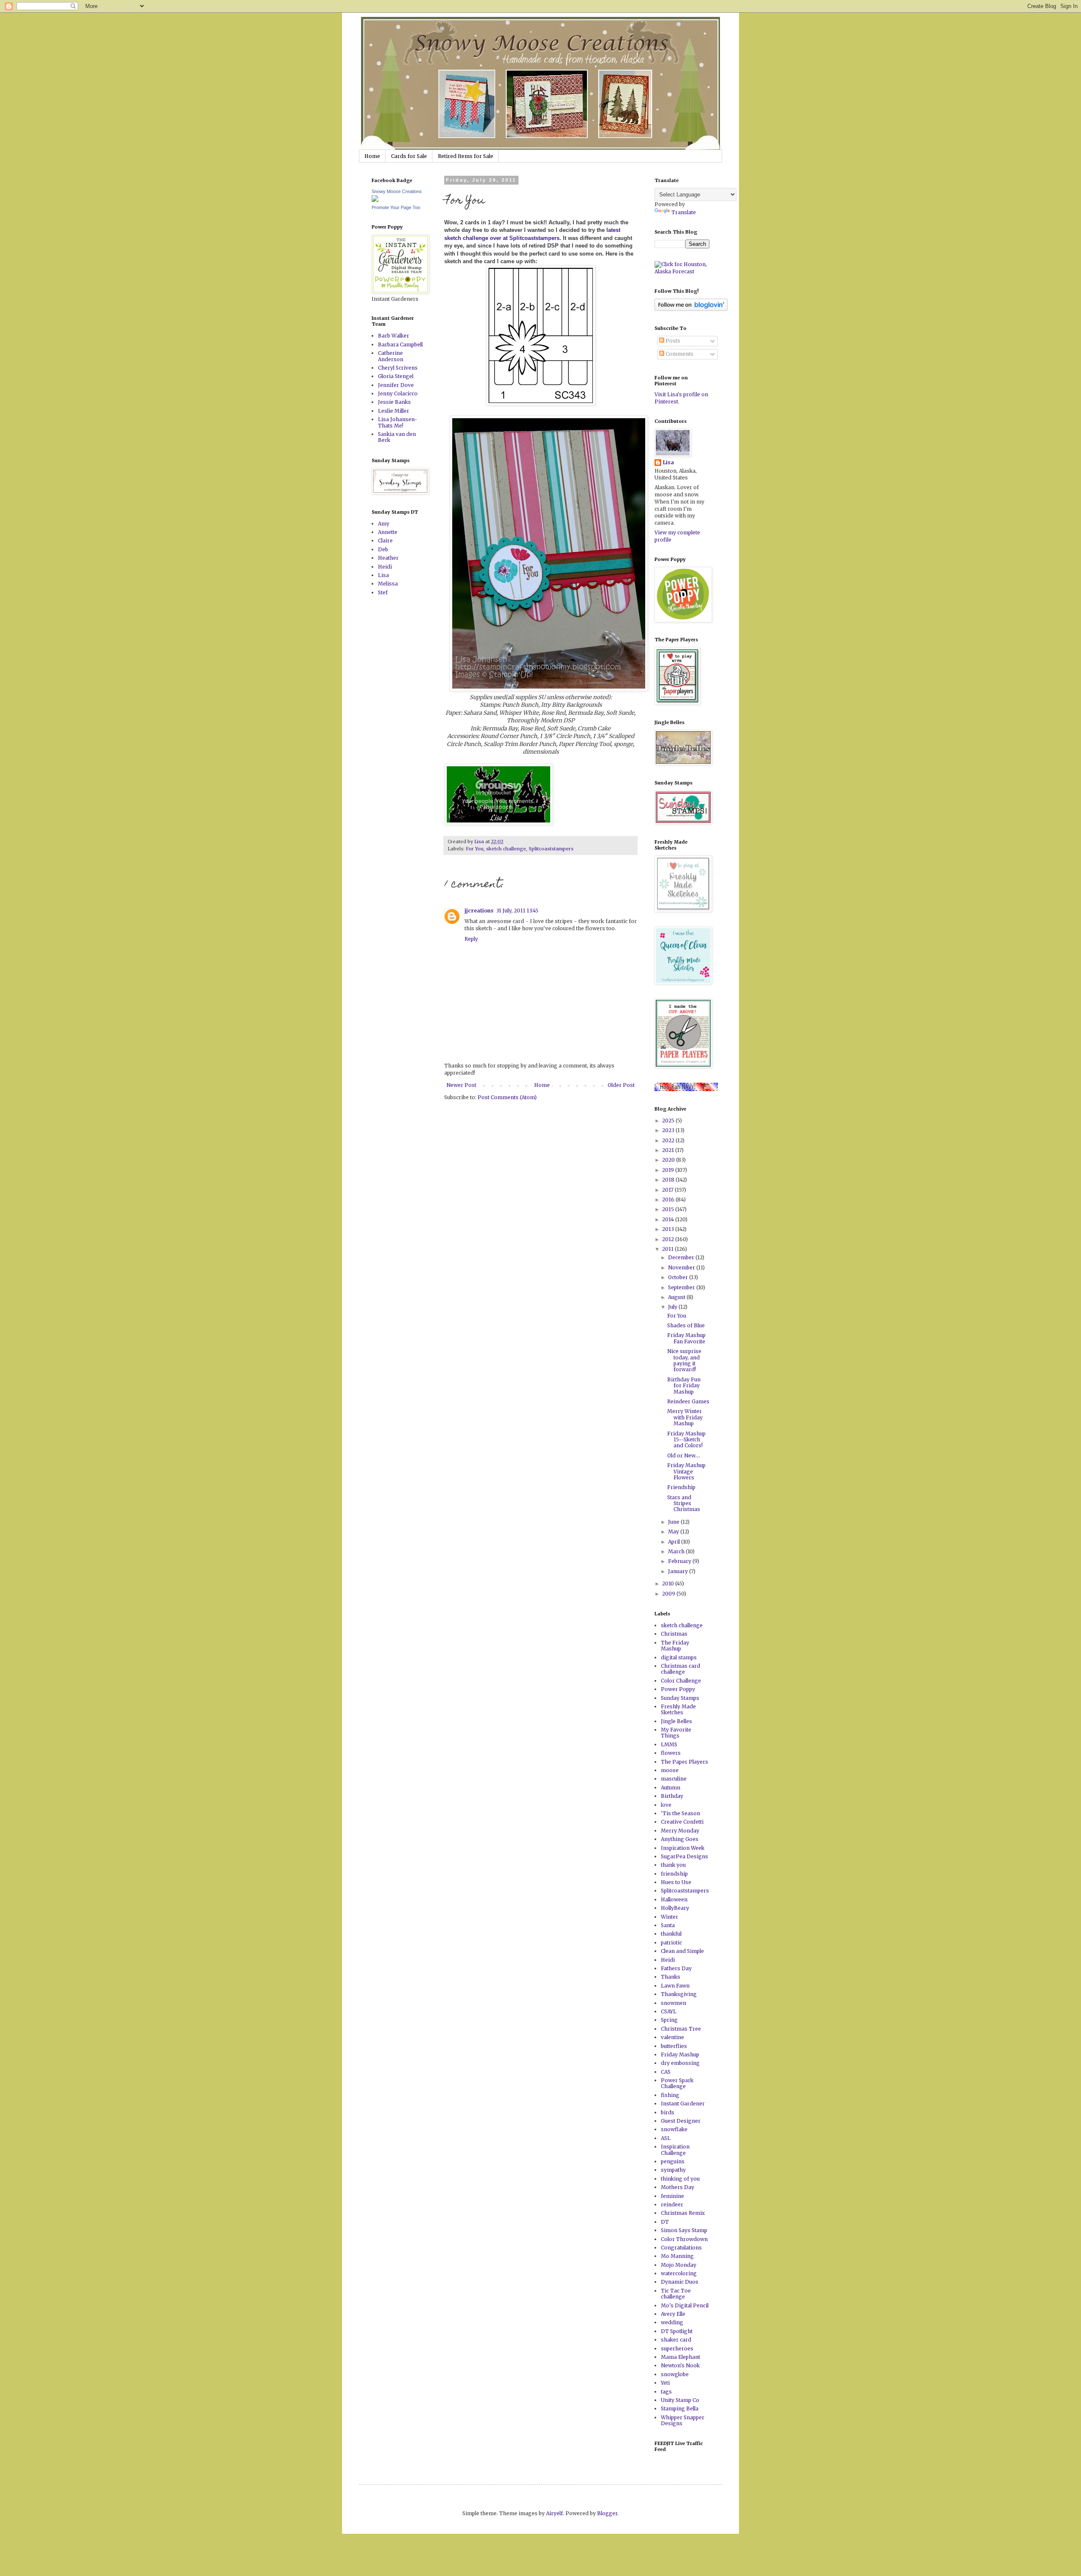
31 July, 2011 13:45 (517, 911)
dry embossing (680, 2063)
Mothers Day (678, 2187)
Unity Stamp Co (680, 2400)
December (682, 1257)
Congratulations (681, 2248)
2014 (669, 1219)
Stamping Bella (680, 2409)
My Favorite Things (676, 1733)
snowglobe (675, 2374)
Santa (668, 1925)
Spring (669, 2020)
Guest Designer (681, 2121)
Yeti (665, 2383)
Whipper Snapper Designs (683, 2420)
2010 (669, 1583)
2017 (668, 1190)
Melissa (388, 584)
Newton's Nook (680, 2365)
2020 (669, 1160)
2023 (669, 1130)
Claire (385, 541)
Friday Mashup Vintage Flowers (686, 1471)
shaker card (676, 2340)
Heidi (385, 567)
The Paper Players (684, 1762)
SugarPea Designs (684, 1856)
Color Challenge (681, 1681)
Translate (684, 212)
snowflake (674, 2129)
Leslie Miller (394, 411)
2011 (668, 1249)
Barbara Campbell (400, 344)
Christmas (674, 1634)
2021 (669, 1150)
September (682, 1287)
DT (665, 2222)
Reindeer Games (688, 1401)
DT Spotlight (677, 2331)
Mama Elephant (680, 2357)
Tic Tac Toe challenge (676, 2294)
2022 (669, 1140)
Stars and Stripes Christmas (684, 1503)
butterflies (674, 2046)
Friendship (681, 1487)
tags (666, 2392)
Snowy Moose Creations (397, 191)
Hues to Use (676, 1882)
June (674, 1522)
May (674, 1532)
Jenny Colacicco (398, 393)
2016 (669, 1200)
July (673, 1307)
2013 (669, 1229)
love (666, 1805)
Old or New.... (684, 1455)
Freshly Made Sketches (678, 1709)
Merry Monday (680, 1831)
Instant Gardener (683, 2104)
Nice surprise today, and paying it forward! (684, 1360)
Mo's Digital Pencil (685, 2305)
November (682, 1268)
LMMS (669, 1744)
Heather (388, 558)
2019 (669, 1170)
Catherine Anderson (391, 356)
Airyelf (554, 2513)
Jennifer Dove (396, 385)
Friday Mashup (680, 2055)
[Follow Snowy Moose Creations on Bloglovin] (691, 309)
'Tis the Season (680, 1813)
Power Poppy (678, 1689)
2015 (669, 1209)
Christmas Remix (683, 2213)
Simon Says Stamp (684, 2230)
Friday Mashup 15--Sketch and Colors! (686, 1440)
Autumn (671, 1788)
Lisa (383, 575)
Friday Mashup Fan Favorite (686, 1338)
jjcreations (479, 911)
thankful (671, 1934)
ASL (666, 2138)
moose (670, 1770)
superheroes (677, 2349)
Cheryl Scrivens (398, 368)
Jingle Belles (676, 1721)
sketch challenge (506, 849)
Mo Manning (677, 2256)
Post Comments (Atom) (507, 1097)
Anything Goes (680, 1839)
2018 (669, 1180)
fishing (670, 2095)
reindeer (672, 2204)
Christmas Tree (681, 2029)
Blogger (607, 2513)
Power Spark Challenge (677, 2083)
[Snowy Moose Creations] (375, 200)
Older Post (621, 1085)
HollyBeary (675, 1908)
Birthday (672, 1796)
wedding (672, 2322)
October (679, 1277)
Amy (384, 524)
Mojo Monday (679, 2265)
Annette (388, 532)
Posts (672, 341)
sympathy (673, 2170)
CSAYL (669, 2011)
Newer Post (461, 1085)
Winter (670, 1917)
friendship (674, 1874)
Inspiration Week (683, 1848)
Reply (471, 939)
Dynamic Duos (680, 2282)
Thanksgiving (679, 1994)
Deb (383, 549)
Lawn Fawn (675, 1986)
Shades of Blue (686, 1325)
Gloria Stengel (396, 376)
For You (475, 849)
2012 (669, 1239)
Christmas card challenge (680, 1669)
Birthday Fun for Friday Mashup (684, 1386)
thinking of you (680, 2179)
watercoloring (679, 2273)
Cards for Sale (409, 156)
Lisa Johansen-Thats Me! (398, 422)
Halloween (674, 1899)
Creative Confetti (682, 1822)
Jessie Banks (394, 402)
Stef (383, 592)
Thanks (671, 1977)
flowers (671, 1753)
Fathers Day (676, 1968)
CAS (666, 2072)
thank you (673, 1865)
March (677, 1551)
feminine (672, 2196)
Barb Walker (394, 336)
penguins (673, 2161)
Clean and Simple (682, 1951)
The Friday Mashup (675, 1646)
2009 (669, 1594)
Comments (679, 354)
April (675, 1542)
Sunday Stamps (680, 1698)
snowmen (674, 2003)
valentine (672, 2037)
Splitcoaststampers (551, 849)
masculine (674, 1779)
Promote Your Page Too (396, 207)
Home (372, 156)
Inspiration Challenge (675, 2150)
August (677, 1297)
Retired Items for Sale (466, 156)
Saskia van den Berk (397, 437)
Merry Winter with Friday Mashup (685, 1417)
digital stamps (679, 1657)
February (680, 1561)
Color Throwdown (684, 2239)
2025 (669, 1121)
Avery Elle (673, 2314)
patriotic (671, 1943)
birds (668, 2112)
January (679, 1571)
